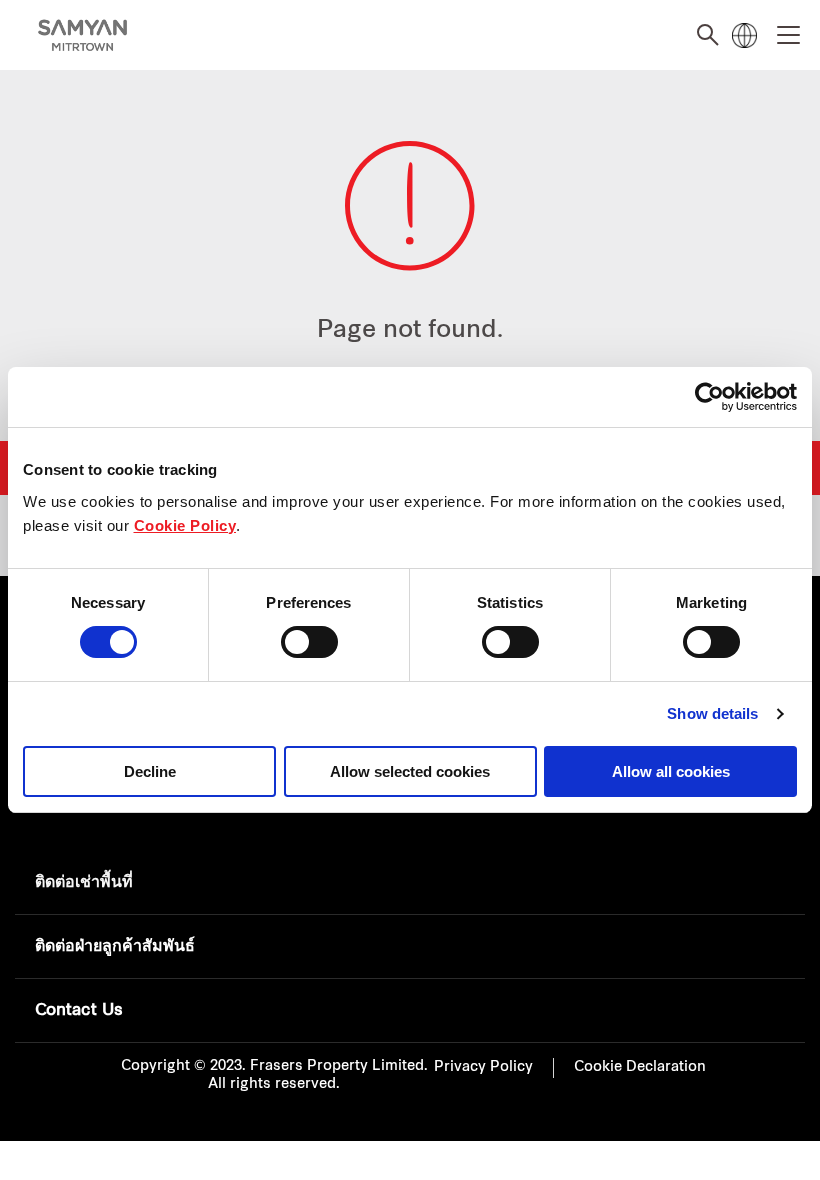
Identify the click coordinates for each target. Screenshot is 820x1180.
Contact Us (79, 1011)
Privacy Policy (483, 1067)
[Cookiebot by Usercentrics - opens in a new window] (709, 397)
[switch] (309, 642)
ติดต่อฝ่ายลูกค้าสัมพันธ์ (115, 947)
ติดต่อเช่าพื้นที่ (84, 883)
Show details (712, 713)
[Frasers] (82, 35)
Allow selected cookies (410, 771)
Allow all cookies (671, 771)
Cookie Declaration (640, 1067)
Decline (150, 771)
